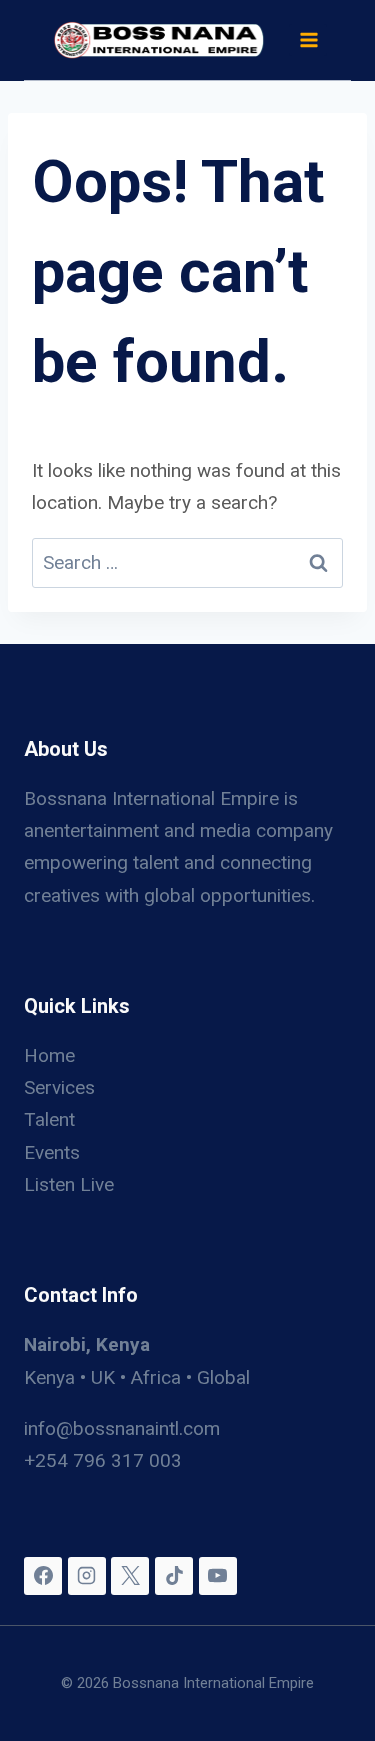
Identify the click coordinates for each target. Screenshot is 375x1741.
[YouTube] (218, 1576)
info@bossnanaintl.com (122, 1428)
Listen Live (69, 1184)
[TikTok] (174, 1576)
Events (52, 1152)
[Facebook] (43, 1576)
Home (49, 1055)
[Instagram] (87, 1576)
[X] (130, 1576)
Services (59, 1087)
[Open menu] (308, 39)
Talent (49, 1119)
